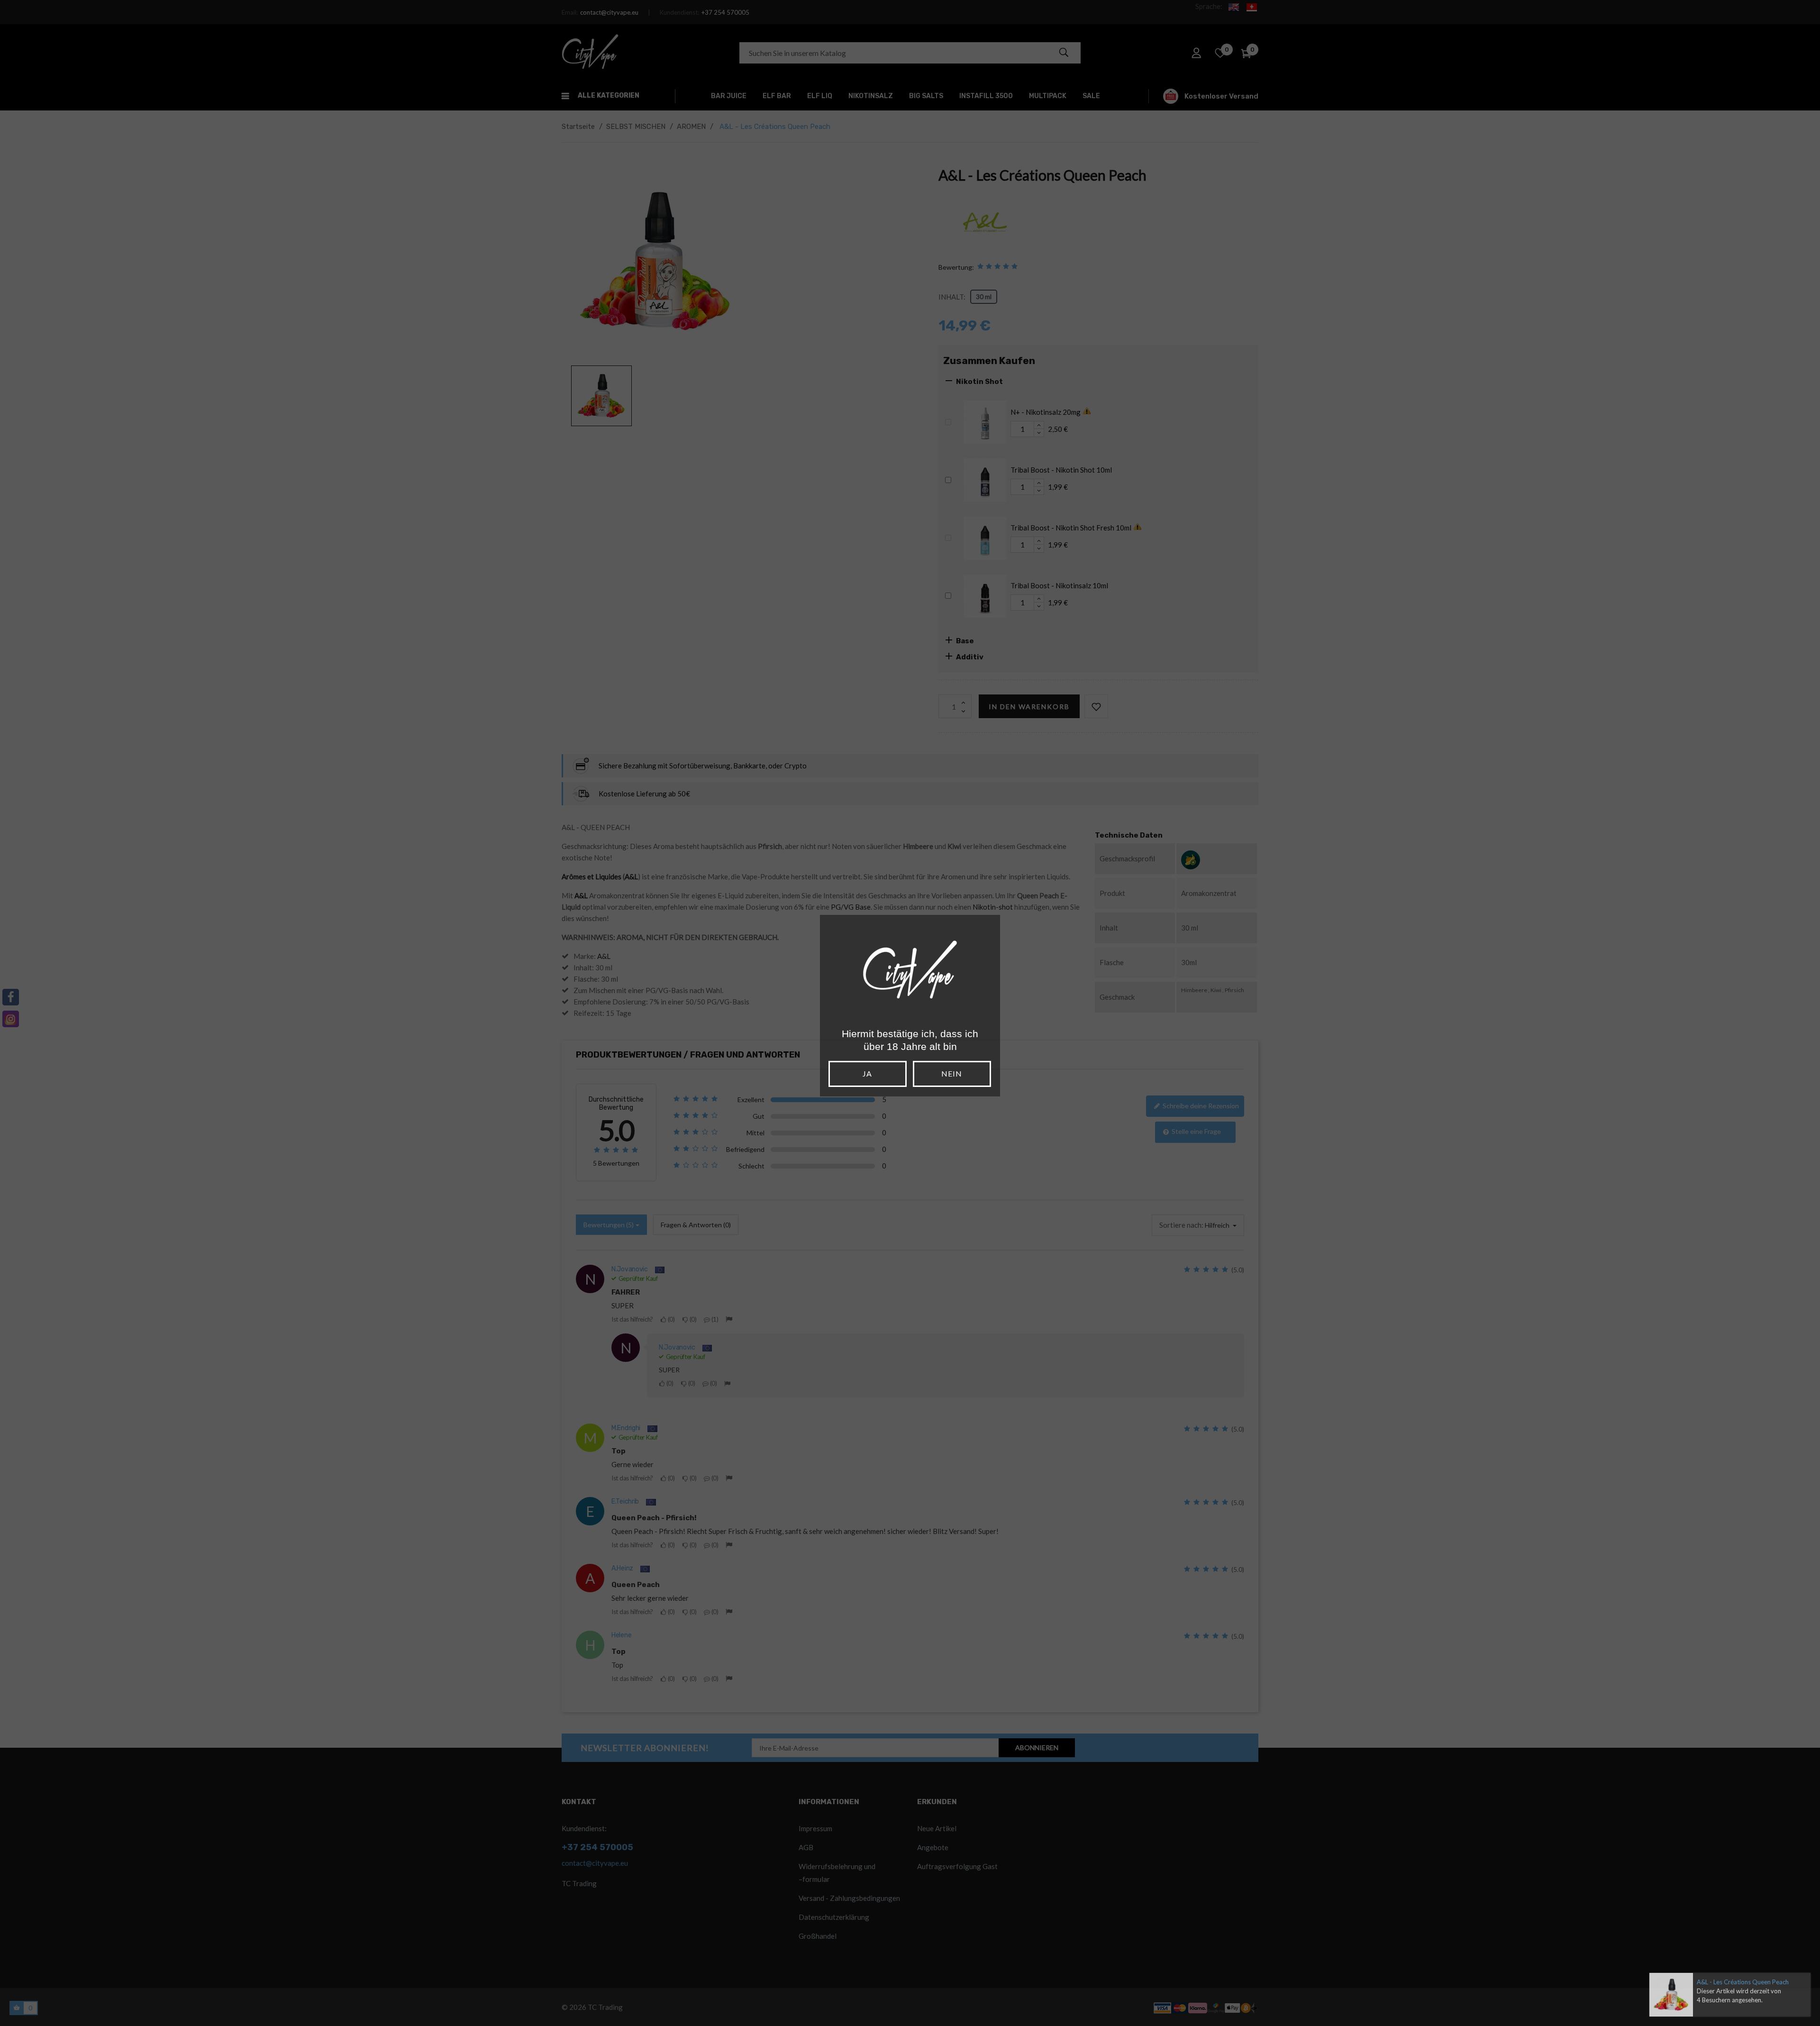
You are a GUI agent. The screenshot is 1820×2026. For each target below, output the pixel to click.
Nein (952, 1073)
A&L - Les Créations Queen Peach (1743, 1982)
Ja (867, 1073)
